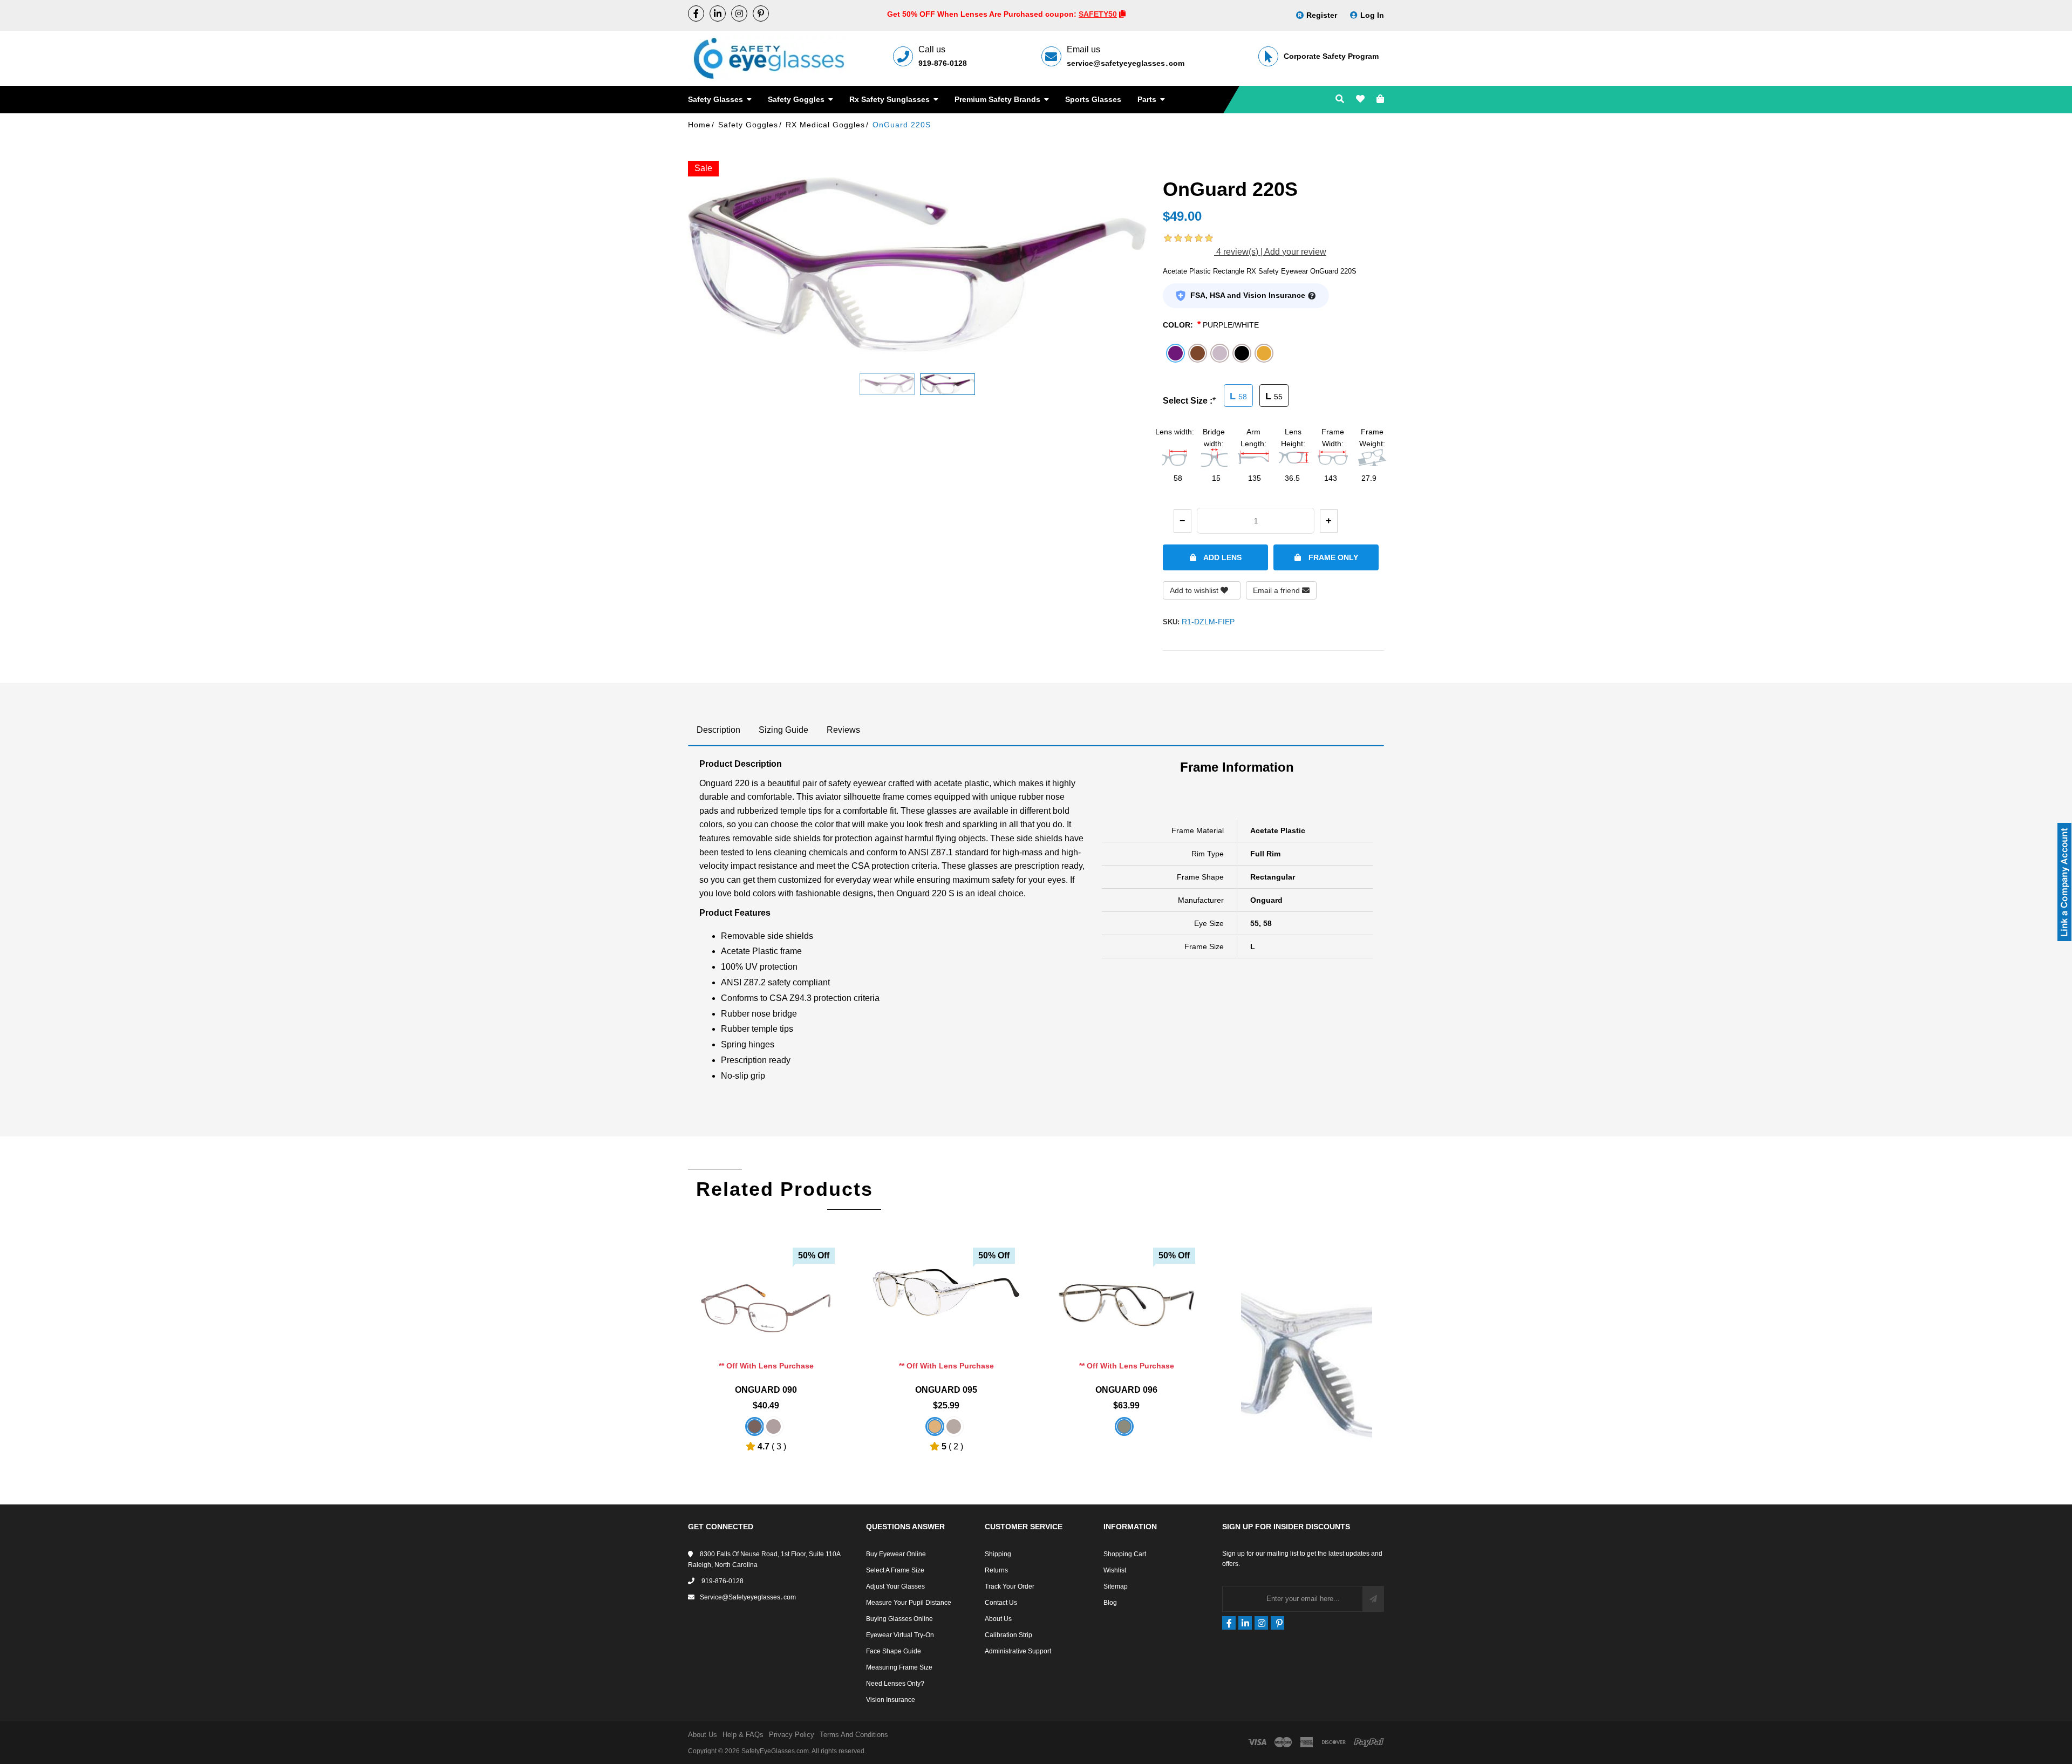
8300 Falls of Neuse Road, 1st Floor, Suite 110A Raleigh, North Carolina (764, 1559)
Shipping (998, 1554)
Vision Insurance (891, 1700)
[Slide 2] (948, 384)
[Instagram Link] (739, 13)
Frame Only (1332, 557)
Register (1322, 15)
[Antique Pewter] (773, 1426)
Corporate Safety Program (1331, 56)
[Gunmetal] (954, 1426)
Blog (1110, 1603)
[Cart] (1380, 100)
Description (718, 730)
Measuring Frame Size (899, 1667)
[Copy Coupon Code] (1122, 14)
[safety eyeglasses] (696, 13)
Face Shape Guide (894, 1651)
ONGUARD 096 (1126, 1390)
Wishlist (1115, 1570)
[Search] (1340, 100)
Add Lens (1222, 557)
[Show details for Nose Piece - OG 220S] (1307, 1296)
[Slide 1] (887, 384)
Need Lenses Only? (895, 1684)
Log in (1372, 15)
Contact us (1001, 1603)
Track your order (1010, 1586)
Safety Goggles (797, 99)
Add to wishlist (1195, 590)
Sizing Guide (783, 730)
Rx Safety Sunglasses (891, 99)
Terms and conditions (854, 1735)
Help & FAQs (743, 1735)
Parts (1148, 99)
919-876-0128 (943, 63)
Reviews (843, 730)
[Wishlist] (1360, 100)
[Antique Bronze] (755, 1426)
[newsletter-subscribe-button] (1373, 1599)
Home (699, 125)
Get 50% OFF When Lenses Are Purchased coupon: (983, 14)
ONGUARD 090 (766, 1390)
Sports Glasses (1093, 99)
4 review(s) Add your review (1270, 252)
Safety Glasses (717, 99)
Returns (996, 1570)
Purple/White (1231, 325)
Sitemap (1116, 1586)
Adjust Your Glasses (895, 1586)
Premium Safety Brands (998, 99)
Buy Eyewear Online (896, 1554)
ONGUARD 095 (946, 1390)
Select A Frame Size (895, 1570)
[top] (11, 1737)
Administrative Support (1018, 1651)
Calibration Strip (1008, 1635)
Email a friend (1277, 590)
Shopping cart (1125, 1554)
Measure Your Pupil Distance (909, 1603)
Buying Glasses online (899, 1619)
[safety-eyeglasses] (718, 13)
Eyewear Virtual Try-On (900, 1635)
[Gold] (935, 1426)
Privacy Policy (792, 1735)
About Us (998, 1619)
